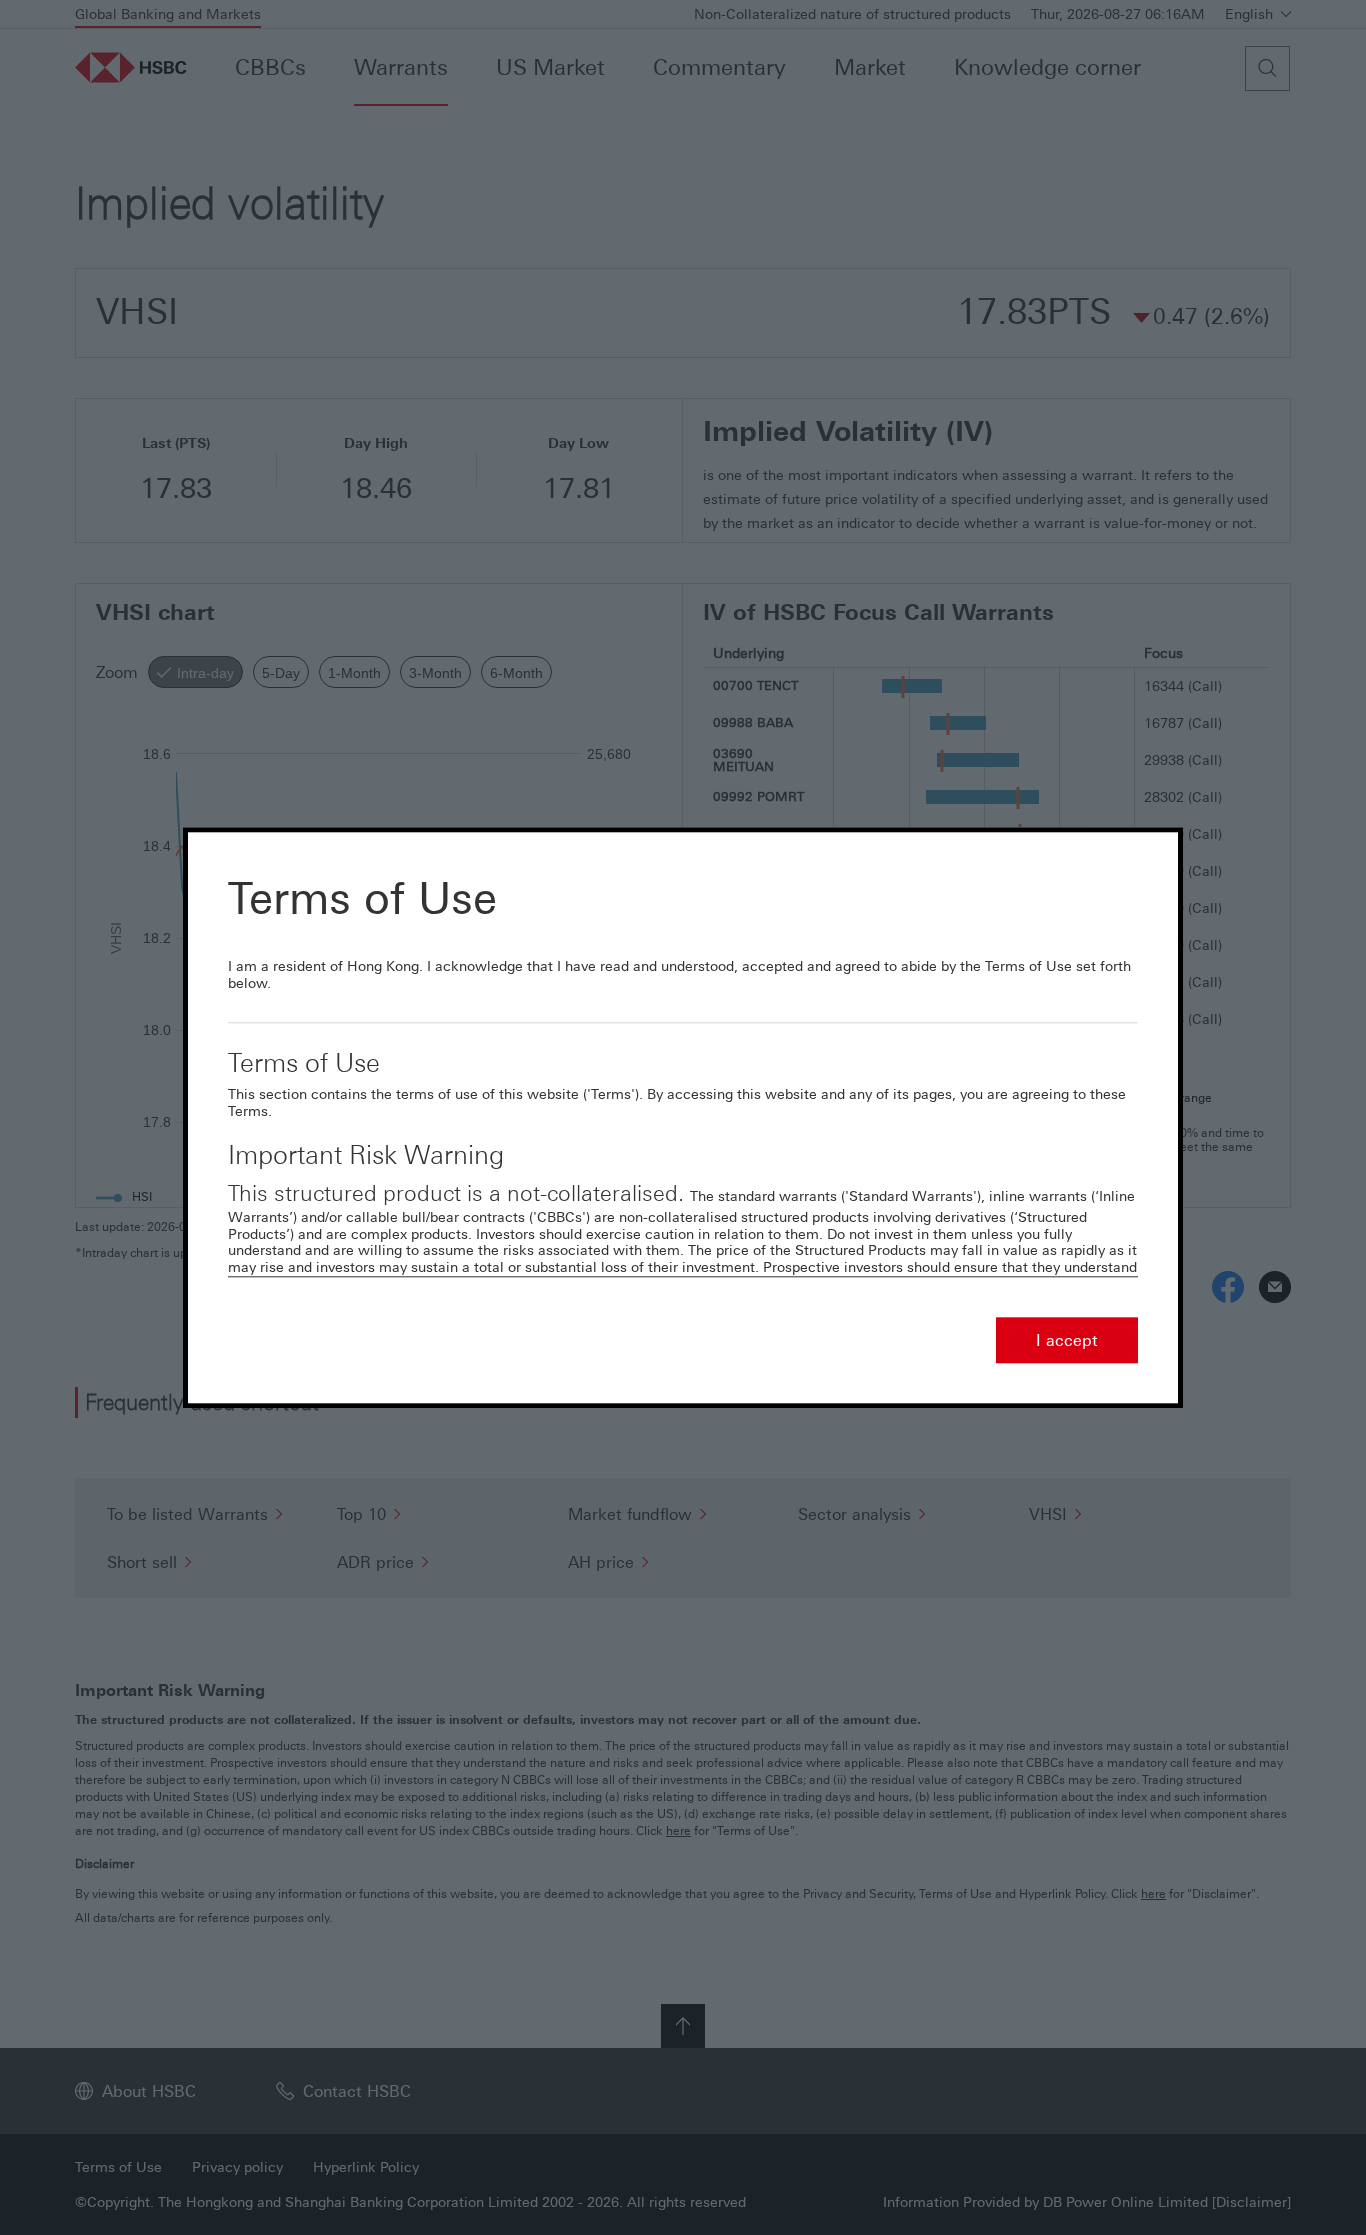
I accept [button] (1067, 1340)
